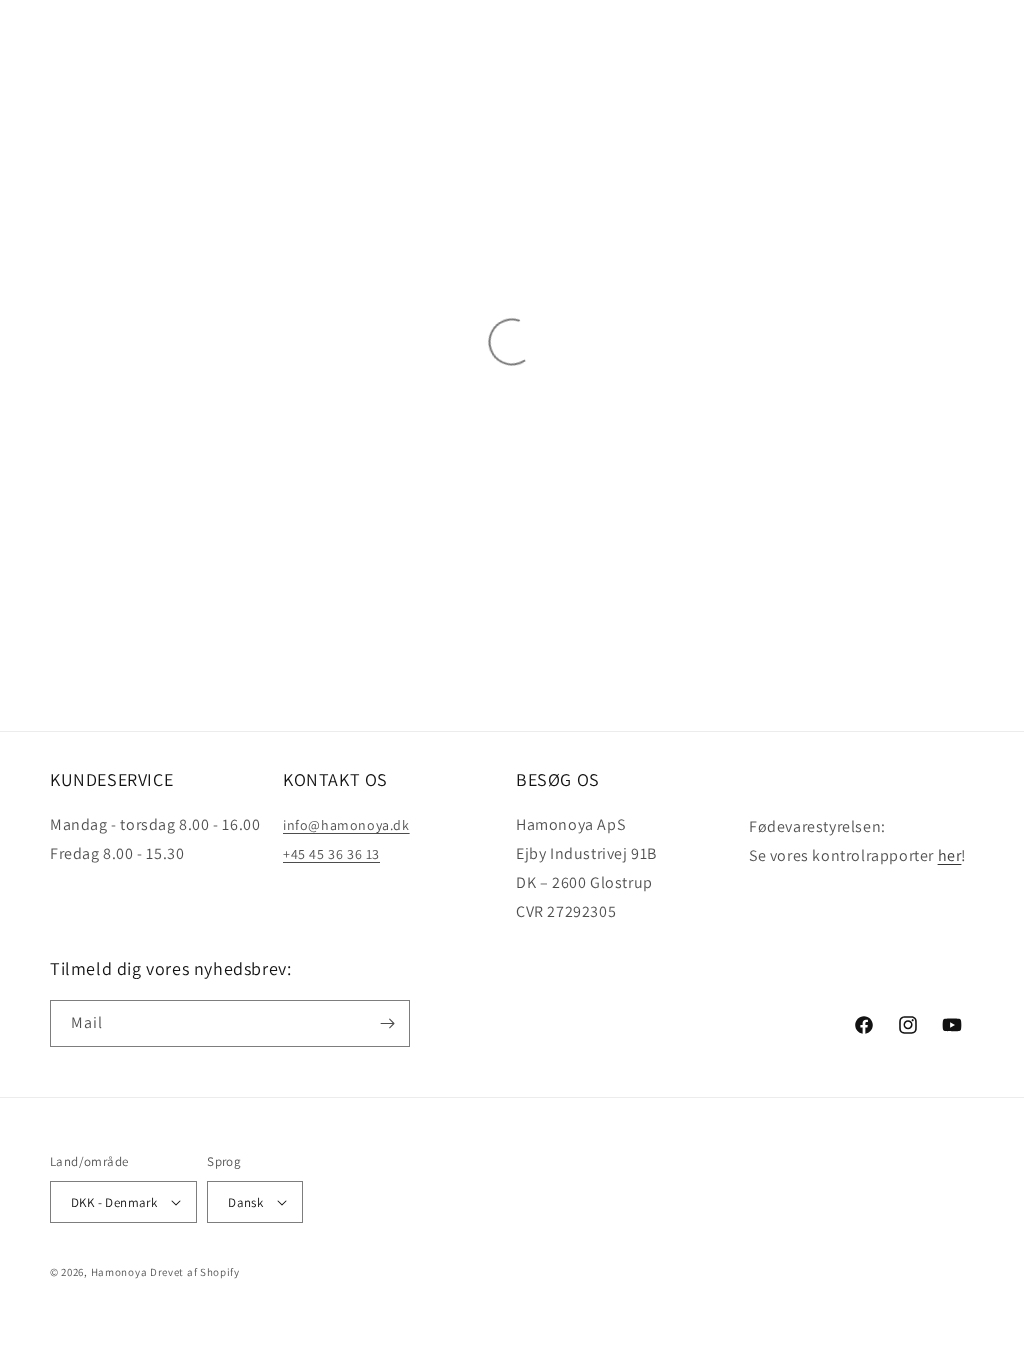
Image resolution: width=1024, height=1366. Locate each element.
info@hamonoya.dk (346, 825)
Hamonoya (119, 1272)
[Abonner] (387, 1023)
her (950, 855)
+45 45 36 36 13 (331, 854)
